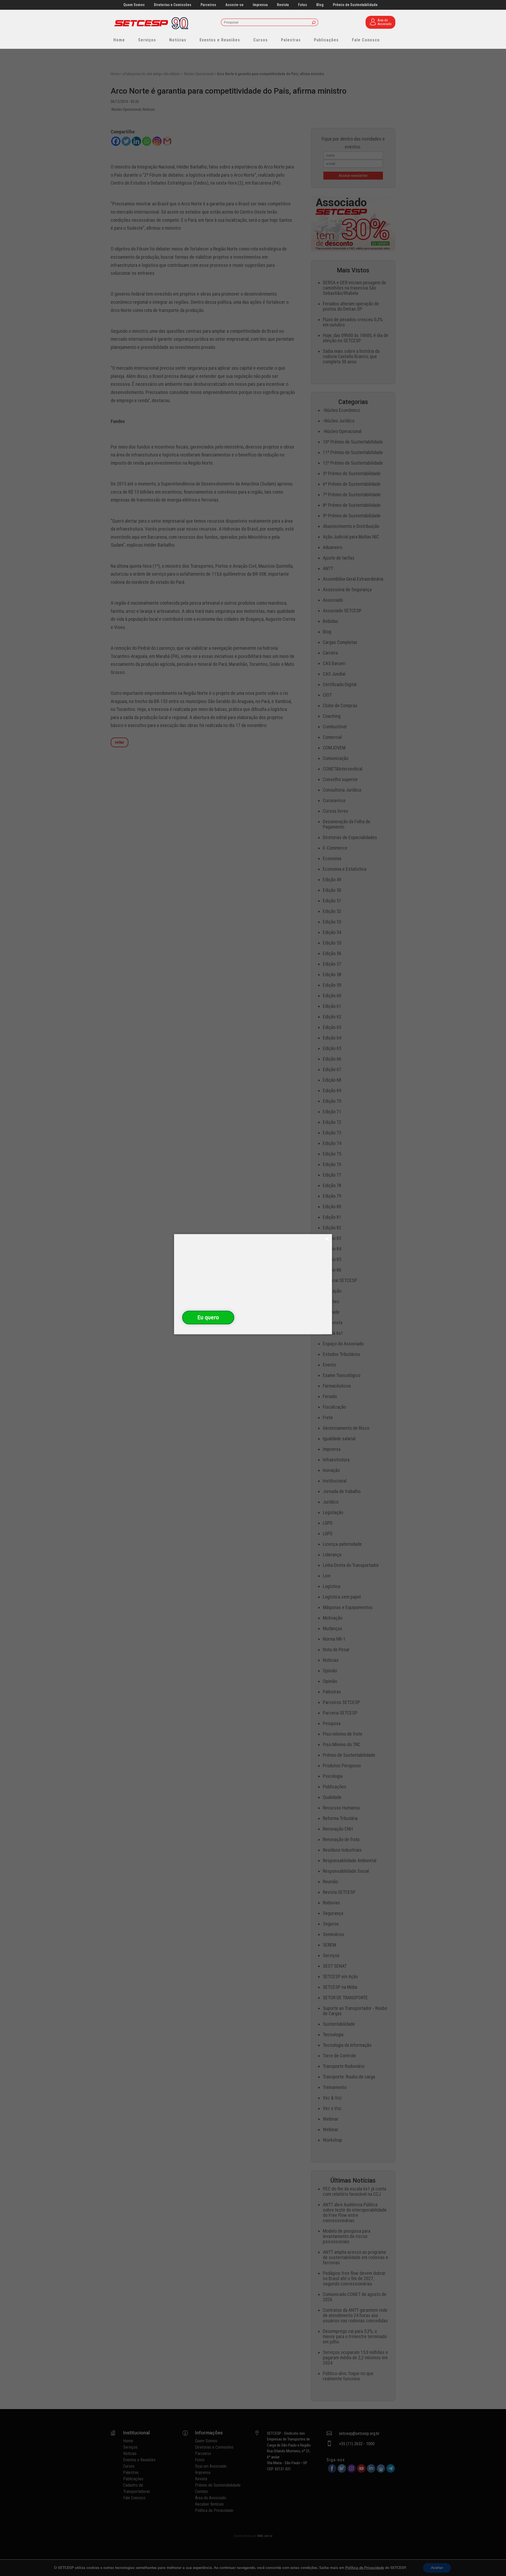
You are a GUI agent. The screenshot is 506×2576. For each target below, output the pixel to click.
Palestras (291, 40)
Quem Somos (134, 5)
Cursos (261, 40)
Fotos (303, 5)
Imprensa (260, 5)
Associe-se (234, 5)
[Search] (314, 23)
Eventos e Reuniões (220, 40)
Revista (283, 5)
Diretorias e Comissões (173, 5)
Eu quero (208, 1317)
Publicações (326, 40)
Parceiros (208, 5)
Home (119, 40)
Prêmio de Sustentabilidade (355, 5)
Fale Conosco (366, 40)
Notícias (178, 40)
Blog (320, 5)
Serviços (147, 40)
